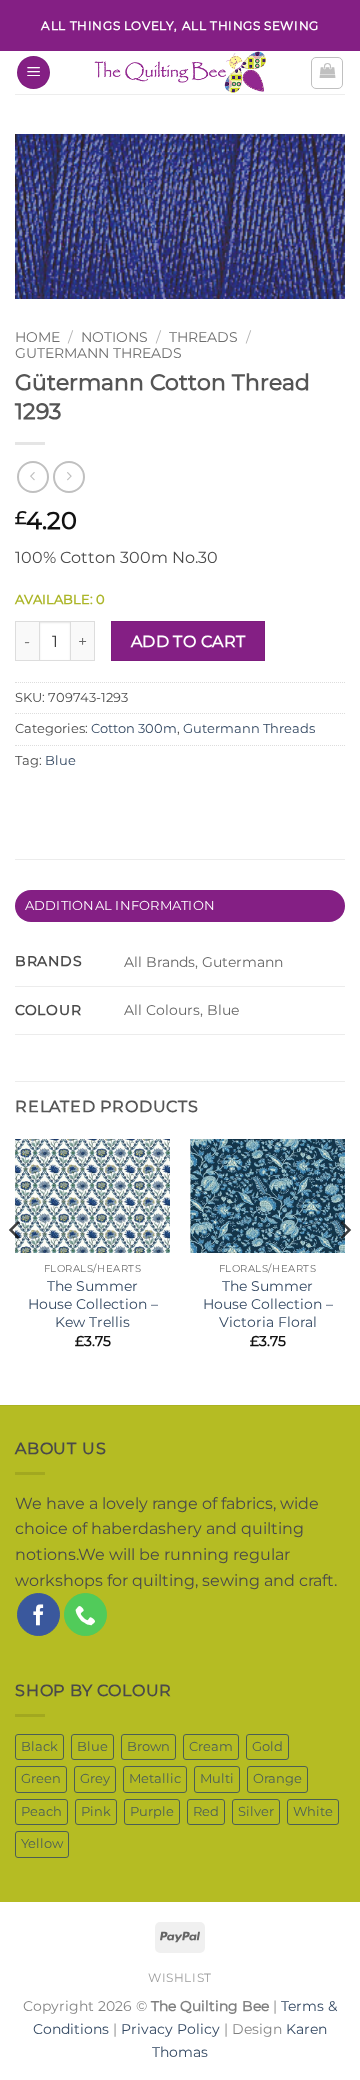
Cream (211, 1746)
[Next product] (32, 476)
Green (41, 1778)
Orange (277, 1778)
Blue (60, 760)
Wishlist (180, 1977)
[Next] (344, 1269)
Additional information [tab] (120, 905)
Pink (96, 1811)
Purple (152, 1811)
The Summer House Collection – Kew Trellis (93, 1303)
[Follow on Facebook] (38, 1614)
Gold (267, 1746)
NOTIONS (114, 337)
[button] (33, 72)
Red (206, 1811)
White (313, 1811)
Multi (217, 1778)
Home (37, 337)
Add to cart (188, 641)
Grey (95, 1778)
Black (39, 1746)
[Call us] (85, 1614)
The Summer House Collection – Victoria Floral (268, 1303)
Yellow (42, 1843)
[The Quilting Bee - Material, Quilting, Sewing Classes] (180, 72)
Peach (41, 1811)
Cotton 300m (134, 728)
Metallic (155, 1778)
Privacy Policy (170, 2029)
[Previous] (16, 1269)
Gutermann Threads (98, 353)
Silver (256, 1811)
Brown (148, 1746)
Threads (203, 337)
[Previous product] (68, 476)
